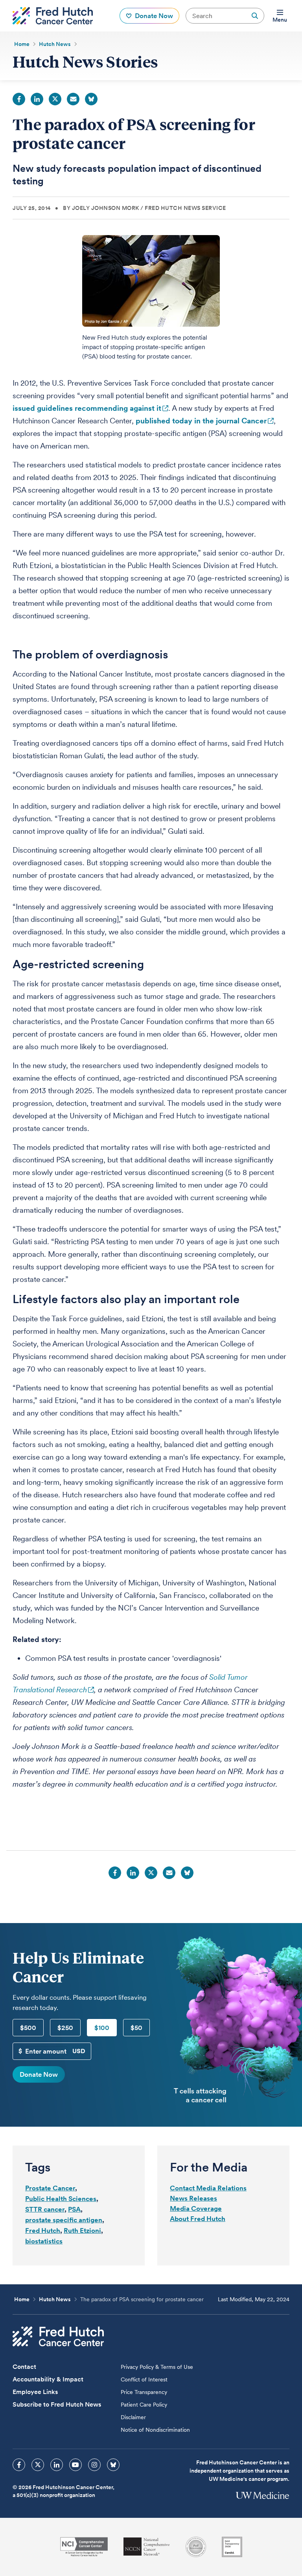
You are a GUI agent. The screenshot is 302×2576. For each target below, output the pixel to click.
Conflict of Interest (144, 2379)
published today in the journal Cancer (201, 421)
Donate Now (39, 2074)
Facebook (19, 99)
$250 (65, 2028)
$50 (136, 2028)
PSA (74, 2209)
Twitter (55, 99)
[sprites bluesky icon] (113, 2465)
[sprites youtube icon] (75, 2465)
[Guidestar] (232, 2547)
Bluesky (91, 99)
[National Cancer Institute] (84, 2547)
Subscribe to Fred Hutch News (57, 2404)
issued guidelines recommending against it (87, 408)
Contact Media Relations (208, 2188)
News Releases (193, 2198)
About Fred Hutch (198, 2219)
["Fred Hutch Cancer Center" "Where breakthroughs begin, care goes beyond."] (53, 16)
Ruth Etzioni (82, 2230)
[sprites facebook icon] (19, 2465)
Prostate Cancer (50, 2188)
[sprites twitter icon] (38, 2465)
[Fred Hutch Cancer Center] (58, 2336)
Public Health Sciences (61, 2199)
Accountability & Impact (48, 2379)
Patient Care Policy (144, 2405)
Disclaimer (133, 2417)
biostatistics (44, 2241)
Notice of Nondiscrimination (155, 2430)
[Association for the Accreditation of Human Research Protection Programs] (196, 2547)
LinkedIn (37, 99)
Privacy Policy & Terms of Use (157, 2367)
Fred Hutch (43, 2230)
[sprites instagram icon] (94, 2465)
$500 (28, 2028)
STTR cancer (45, 2209)
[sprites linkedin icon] (57, 2465)
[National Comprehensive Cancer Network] (147, 2547)
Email (73, 99)
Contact (24, 2367)
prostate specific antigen (64, 2220)
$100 (102, 2028)
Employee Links (35, 2392)
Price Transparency (144, 2392)
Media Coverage (196, 2208)
